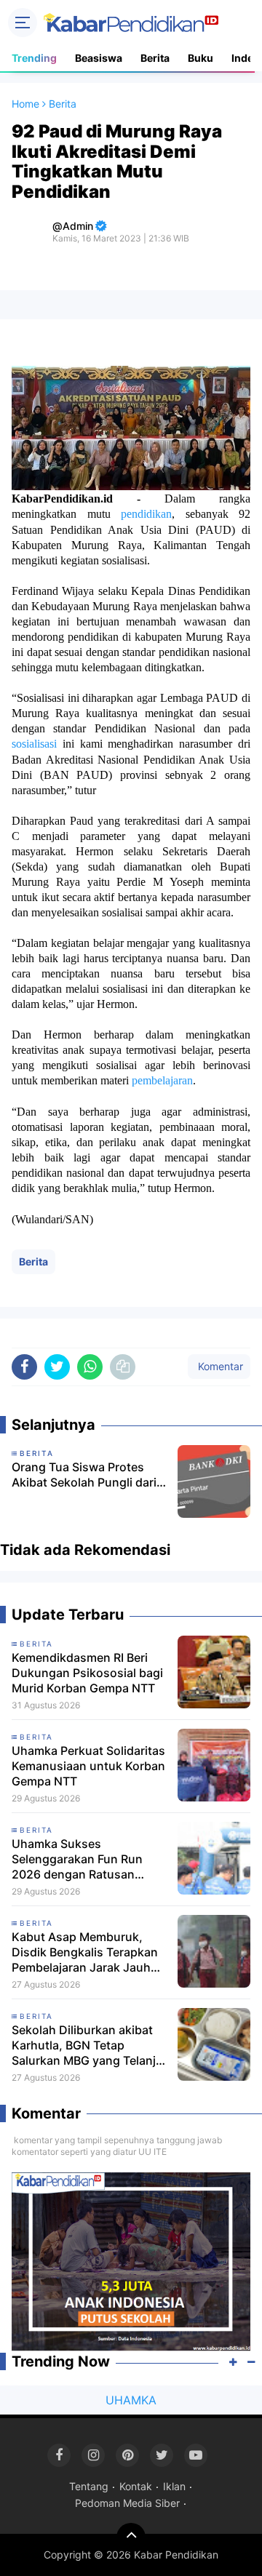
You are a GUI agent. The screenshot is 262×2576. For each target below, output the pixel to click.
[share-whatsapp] (90, 1367)
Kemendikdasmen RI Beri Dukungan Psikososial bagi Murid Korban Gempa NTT (87, 1673)
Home (25, 104)
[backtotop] (131, 2537)
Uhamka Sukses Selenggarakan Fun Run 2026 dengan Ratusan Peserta (77, 1859)
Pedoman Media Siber (127, 2503)
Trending (34, 58)
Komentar (219, 1366)
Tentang (89, 2486)
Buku (201, 58)
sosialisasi (34, 744)
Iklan (174, 2486)
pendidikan (146, 514)
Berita (155, 58)
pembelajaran (162, 1080)
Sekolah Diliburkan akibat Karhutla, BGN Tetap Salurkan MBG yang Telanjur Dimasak (90, 2045)
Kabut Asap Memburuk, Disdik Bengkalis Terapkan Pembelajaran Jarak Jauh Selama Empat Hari (85, 1952)
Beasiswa (99, 58)
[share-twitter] (57, 1367)
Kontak (136, 2486)
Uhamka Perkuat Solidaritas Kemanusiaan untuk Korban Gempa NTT (88, 1766)
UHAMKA (131, 2400)
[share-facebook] (24, 1367)
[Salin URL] (123, 1367)
